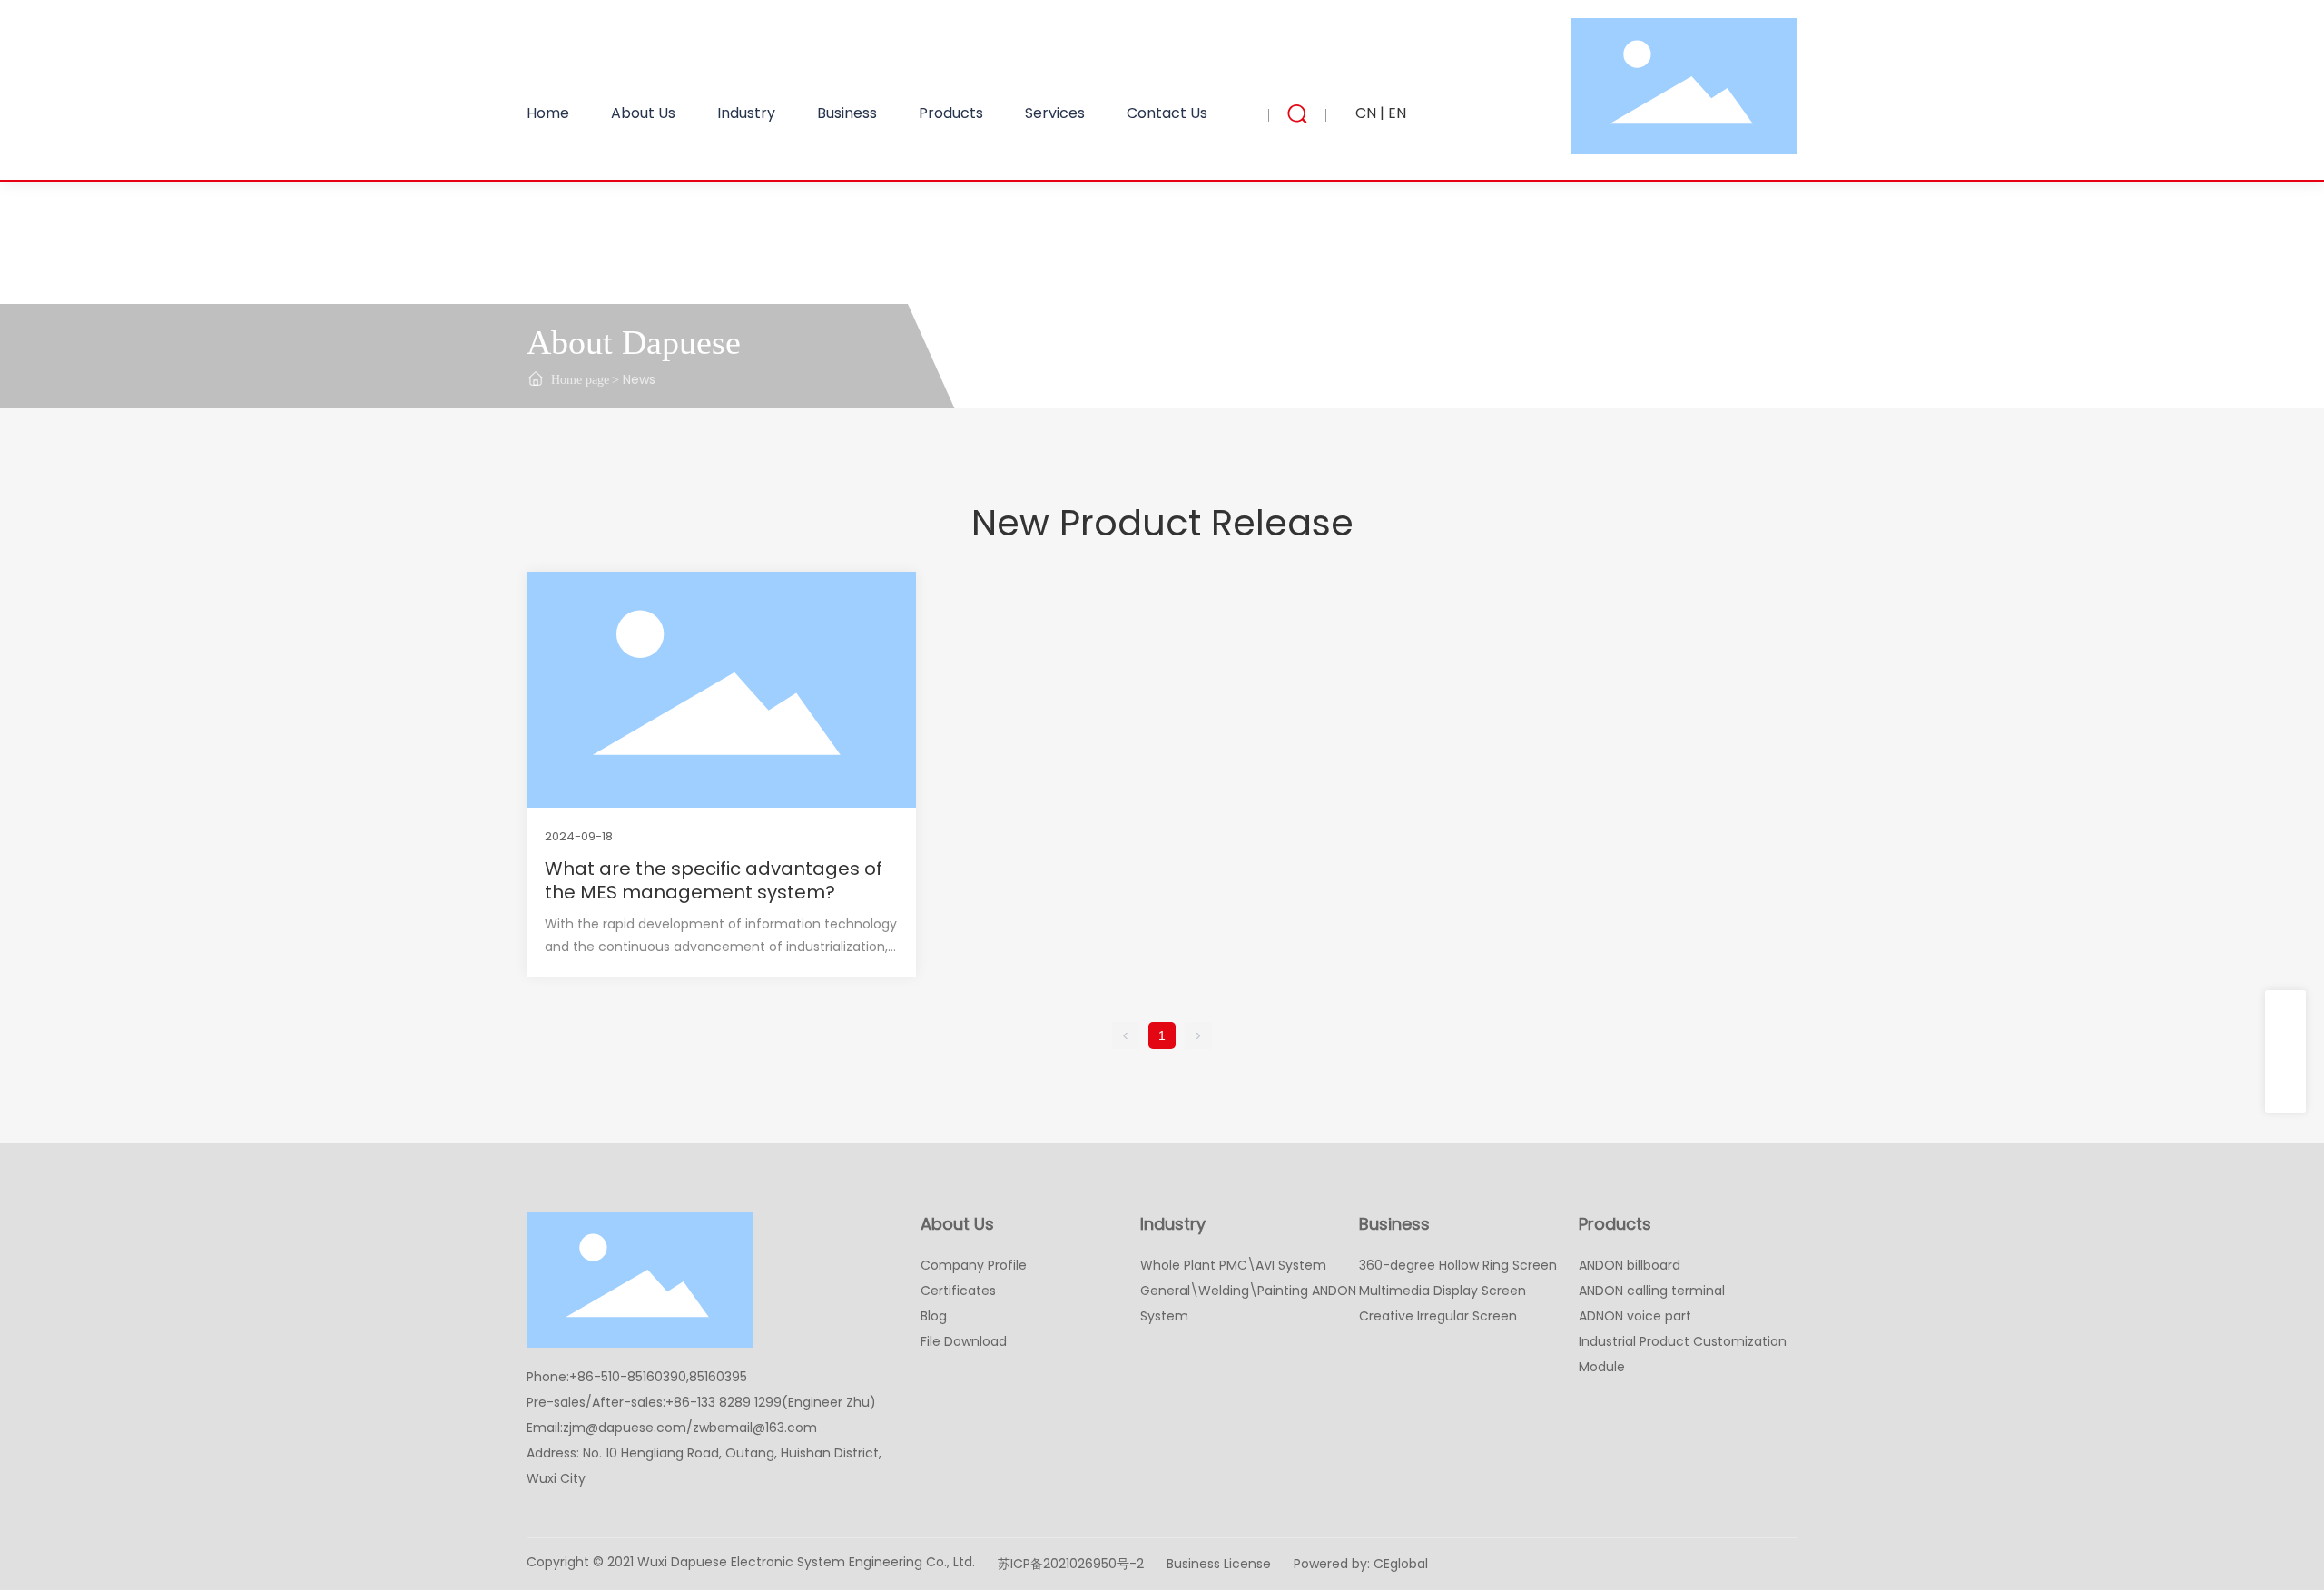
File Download (964, 1341)
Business (1394, 1224)
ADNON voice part (1635, 1316)
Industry (1173, 1224)
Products (1615, 1224)
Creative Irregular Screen (1438, 1316)
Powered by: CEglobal (1361, 1564)
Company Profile (974, 1265)
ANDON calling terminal (1652, 1291)
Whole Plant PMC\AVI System (1233, 1265)
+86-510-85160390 (628, 1377)
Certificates (958, 1291)
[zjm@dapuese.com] (2285, 1011)
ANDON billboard (1630, 1265)
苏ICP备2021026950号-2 (1071, 1564)
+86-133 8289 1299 (724, 1402)
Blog (934, 1316)
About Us (957, 1224)
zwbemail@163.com (755, 1428)
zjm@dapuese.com (625, 1428)
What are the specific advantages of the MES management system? (714, 880)
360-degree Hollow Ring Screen (1458, 1265)
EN (1397, 113)
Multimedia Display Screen (1443, 1291)
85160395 (718, 1377)
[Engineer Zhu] (2285, 1092)
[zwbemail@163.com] (2285, 1051)
